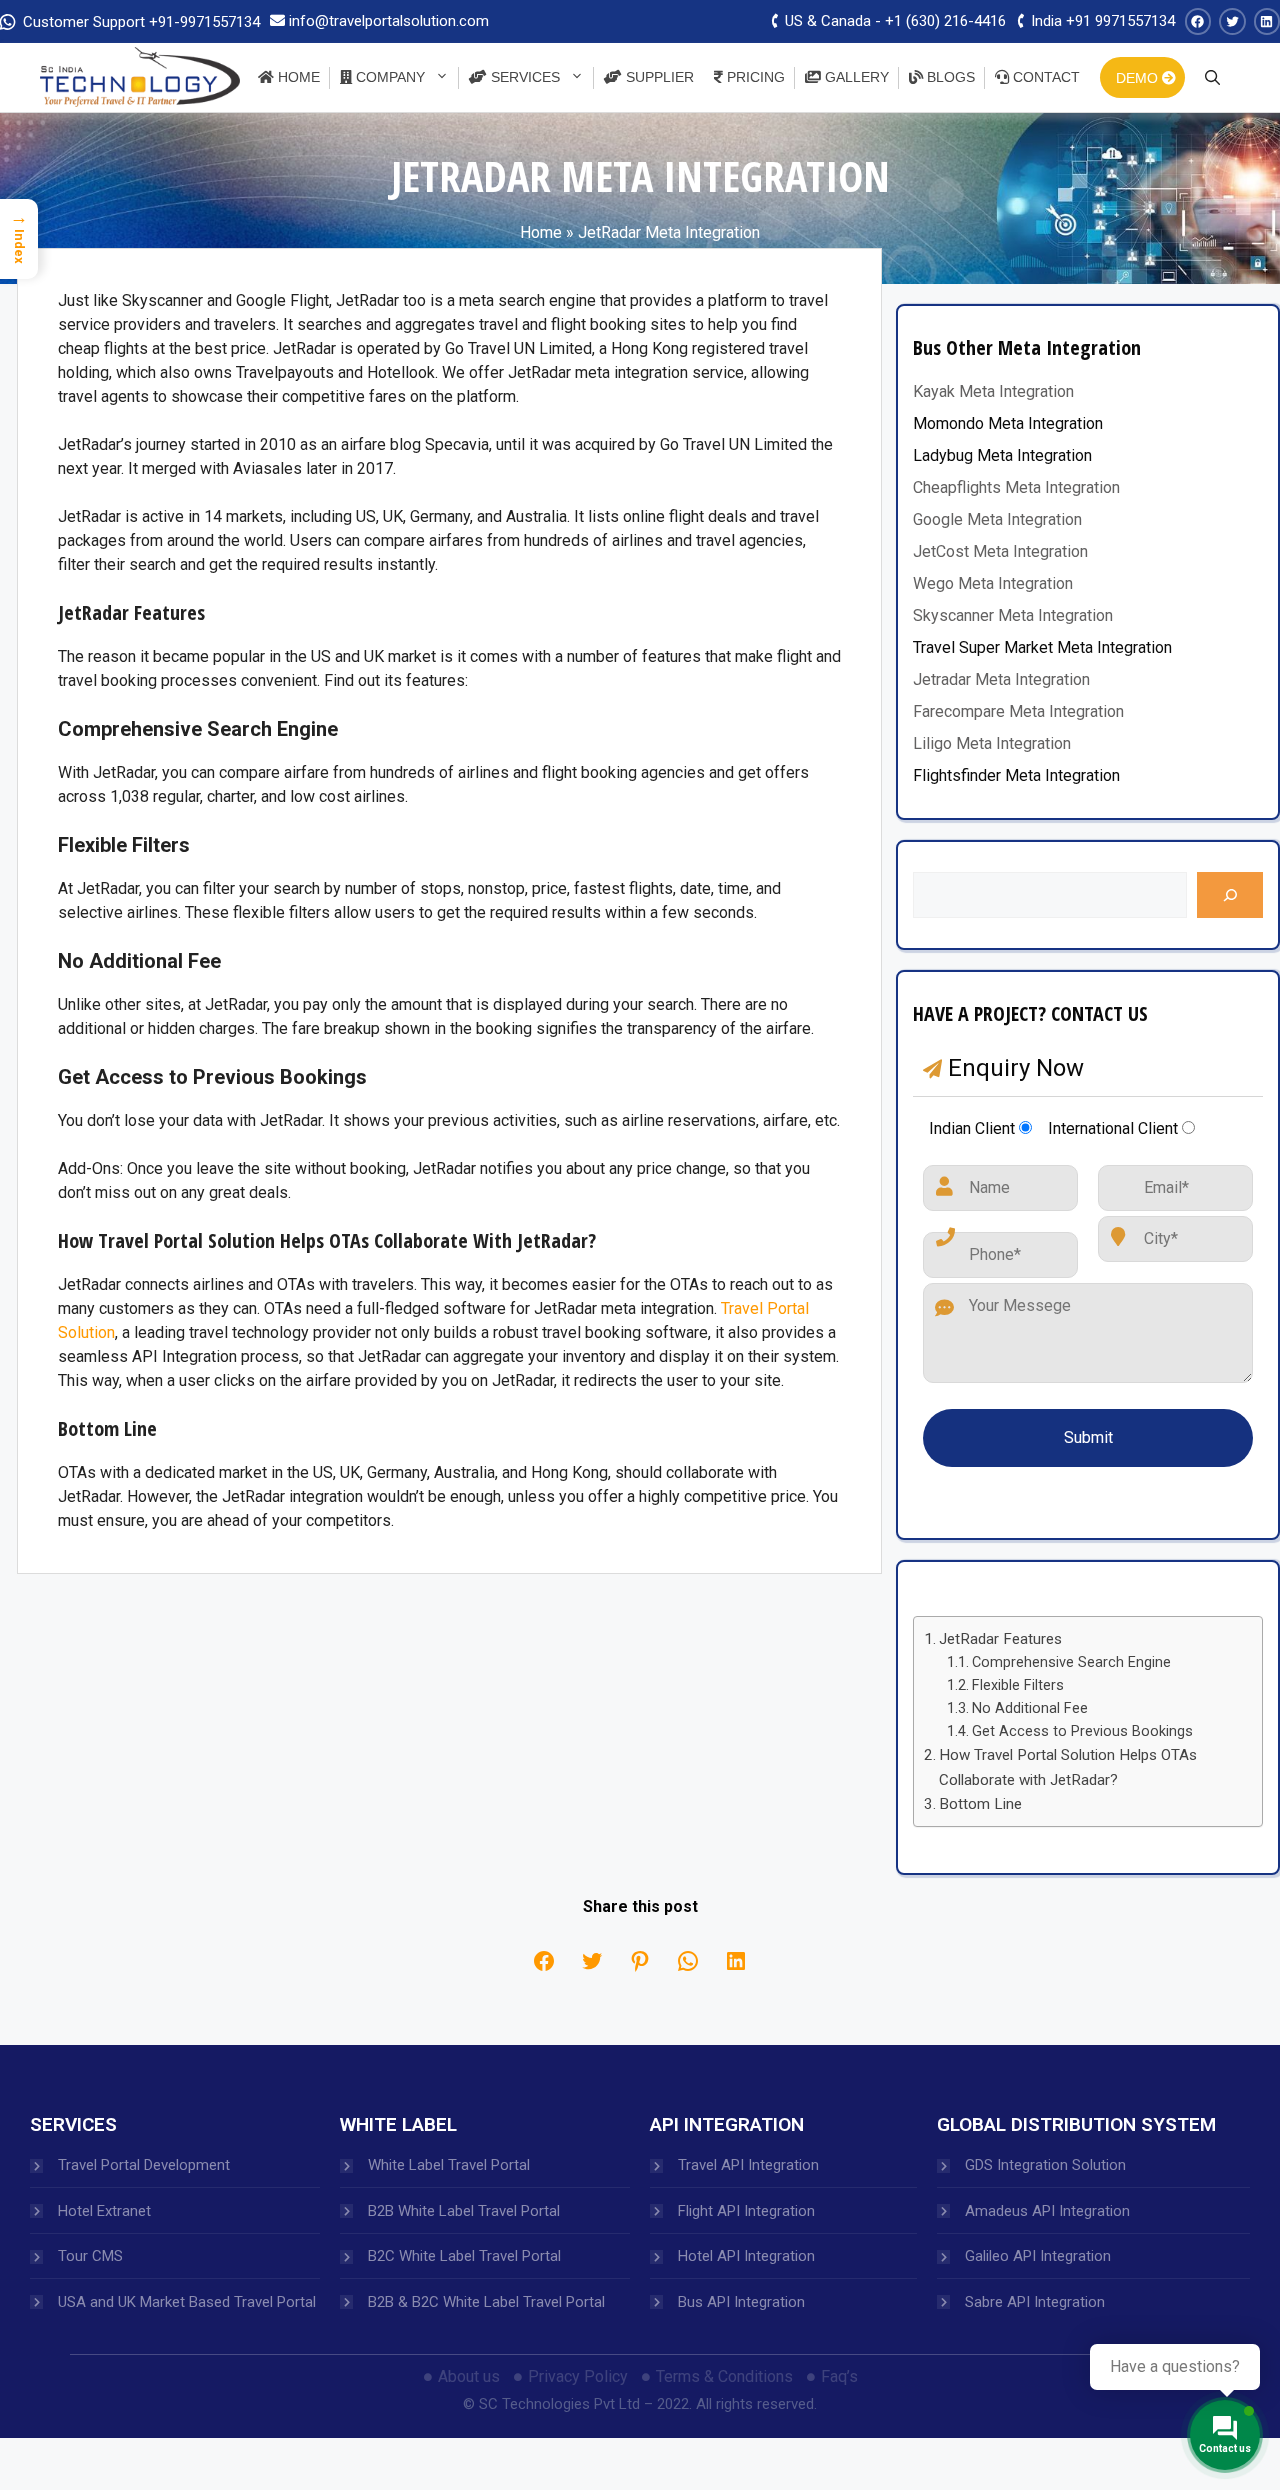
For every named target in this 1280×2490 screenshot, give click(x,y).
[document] (640, 1245)
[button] (310, 607)
